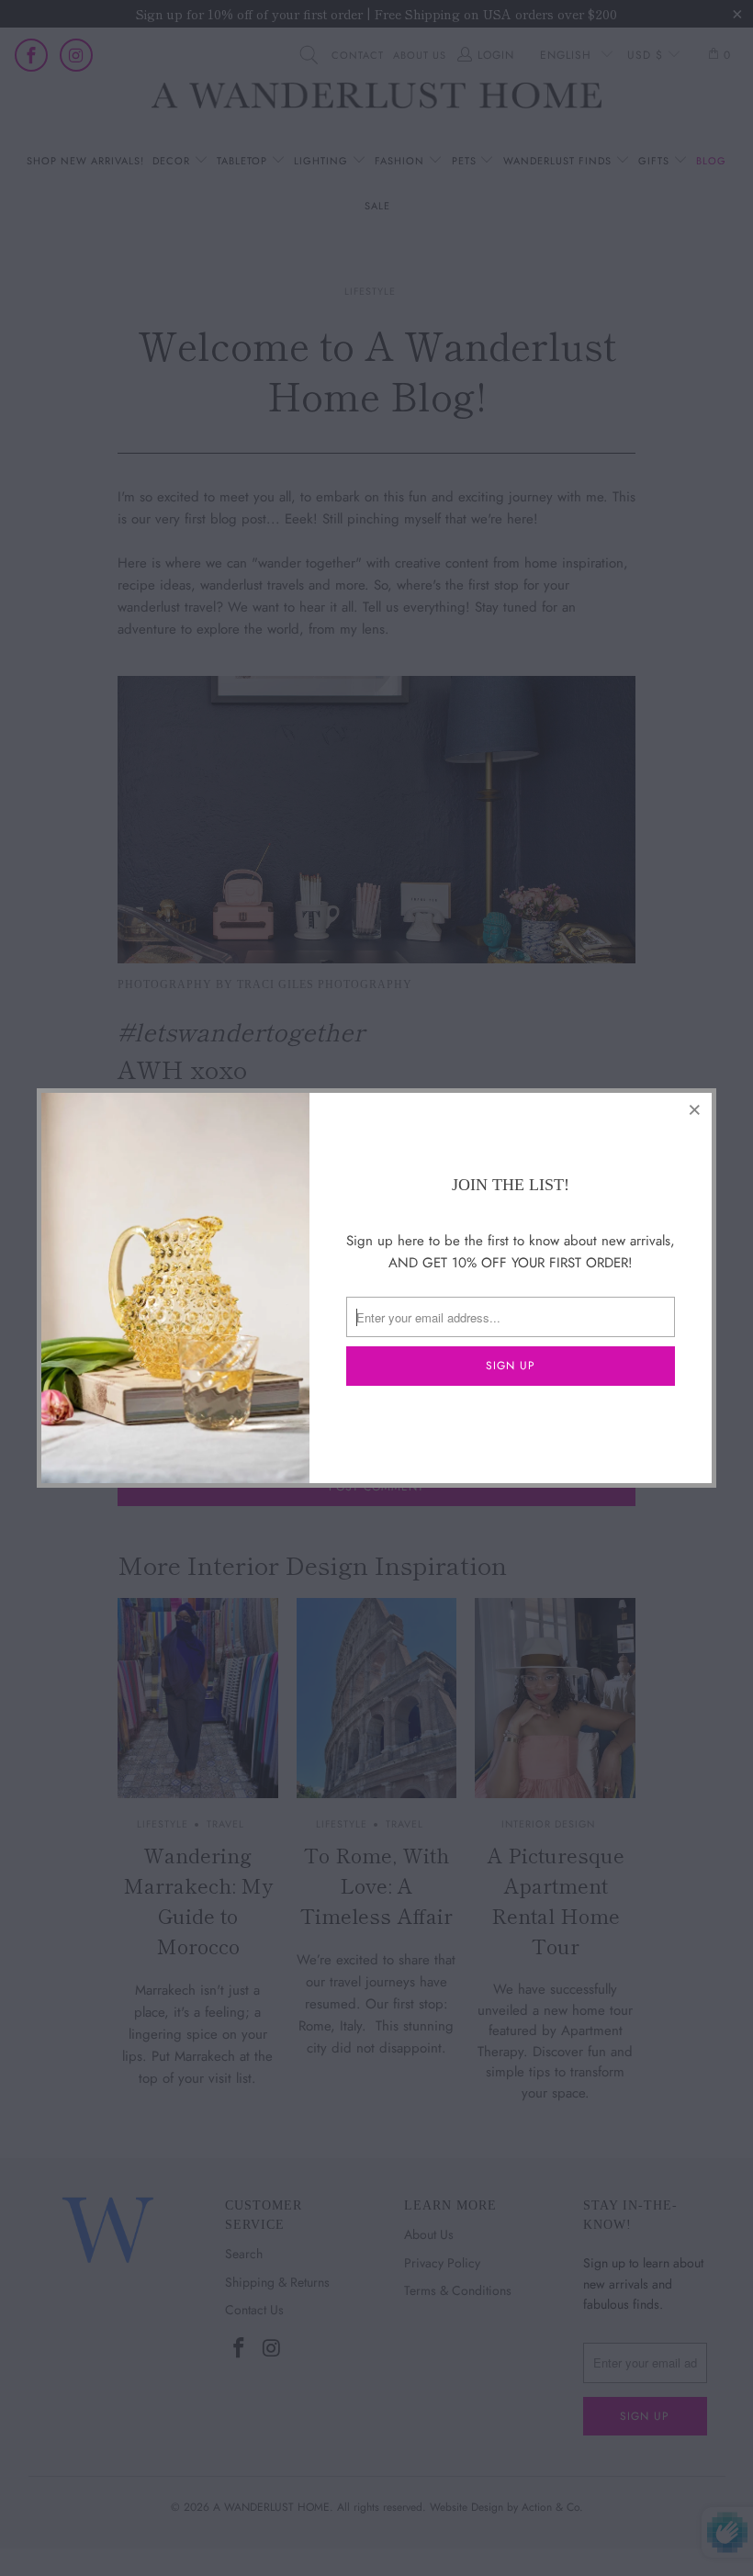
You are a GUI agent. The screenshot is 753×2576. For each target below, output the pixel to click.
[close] (695, 1109)
